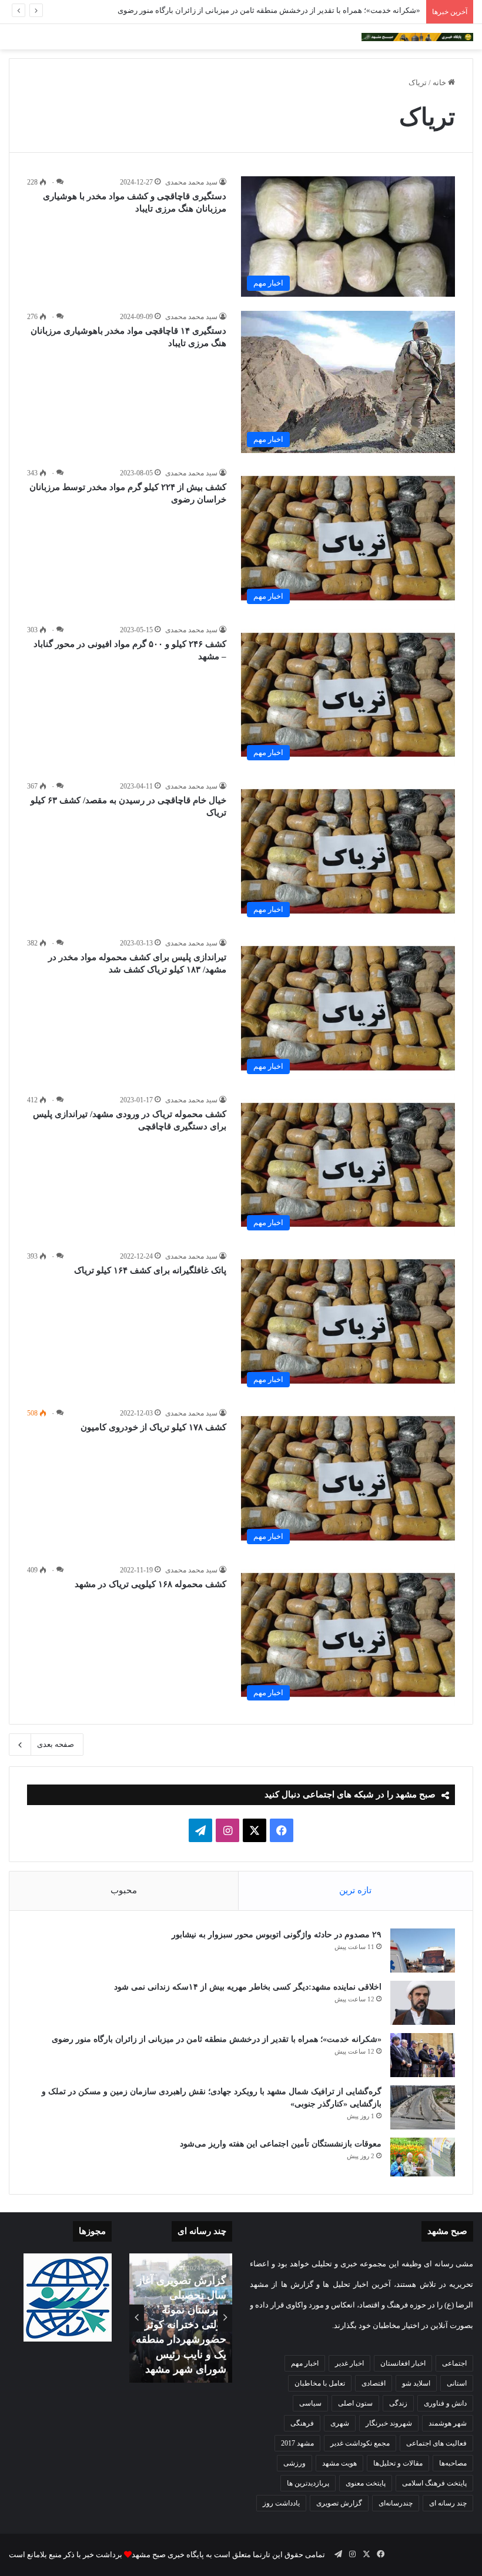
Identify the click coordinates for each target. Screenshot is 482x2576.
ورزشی (294, 2463)
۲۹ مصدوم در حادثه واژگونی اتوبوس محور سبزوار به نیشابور (277, 1935)
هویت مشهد (339, 2463)
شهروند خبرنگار (389, 2423)
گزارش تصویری (339, 2503)
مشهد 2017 (297, 2443)
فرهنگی (302, 2423)
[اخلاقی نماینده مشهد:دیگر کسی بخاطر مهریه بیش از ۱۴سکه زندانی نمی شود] (423, 2003)
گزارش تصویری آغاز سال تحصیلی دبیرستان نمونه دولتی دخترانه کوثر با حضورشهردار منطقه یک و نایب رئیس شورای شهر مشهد (181, 2325)
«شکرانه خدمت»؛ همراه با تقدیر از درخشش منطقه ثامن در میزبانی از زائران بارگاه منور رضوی (269, 10)
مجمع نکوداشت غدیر (360, 2443)
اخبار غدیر (349, 2363)
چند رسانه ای (448, 2503)
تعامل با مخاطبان (320, 2383)
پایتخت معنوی (366, 2483)
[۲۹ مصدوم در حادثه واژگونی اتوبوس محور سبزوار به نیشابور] (423, 1951)
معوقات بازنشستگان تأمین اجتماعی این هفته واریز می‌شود (281, 2144)
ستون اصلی (355, 2403)
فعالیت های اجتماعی (436, 2443)
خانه (440, 83)
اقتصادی (374, 2383)
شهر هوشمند (448, 2423)
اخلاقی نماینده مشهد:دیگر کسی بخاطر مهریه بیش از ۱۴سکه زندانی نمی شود (247, 1987)
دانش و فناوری (445, 2403)
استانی (457, 2383)
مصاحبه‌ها (453, 2463)
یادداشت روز (281, 2503)
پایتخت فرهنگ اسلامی (434, 2483)
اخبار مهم (305, 2363)
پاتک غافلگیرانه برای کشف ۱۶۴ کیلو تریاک (150, 1270)
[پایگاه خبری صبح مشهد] (417, 37)
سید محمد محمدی (191, 182)
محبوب (124, 1890)
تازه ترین (355, 1890)
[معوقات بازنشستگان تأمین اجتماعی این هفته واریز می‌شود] (423, 2157)
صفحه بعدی (56, 1744)
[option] (181, 2318)
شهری (340, 2423)
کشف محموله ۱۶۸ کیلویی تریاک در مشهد (150, 1584)
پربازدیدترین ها (308, 2483)
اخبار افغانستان (403, 2363)
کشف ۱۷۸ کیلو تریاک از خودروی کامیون (153, 1427)
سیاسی (310, 2403)
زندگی (398, 2403)
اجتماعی (454, 2363)
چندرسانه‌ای (396, 2503)
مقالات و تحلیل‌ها (398, 2463)
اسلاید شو (416, 2383)
